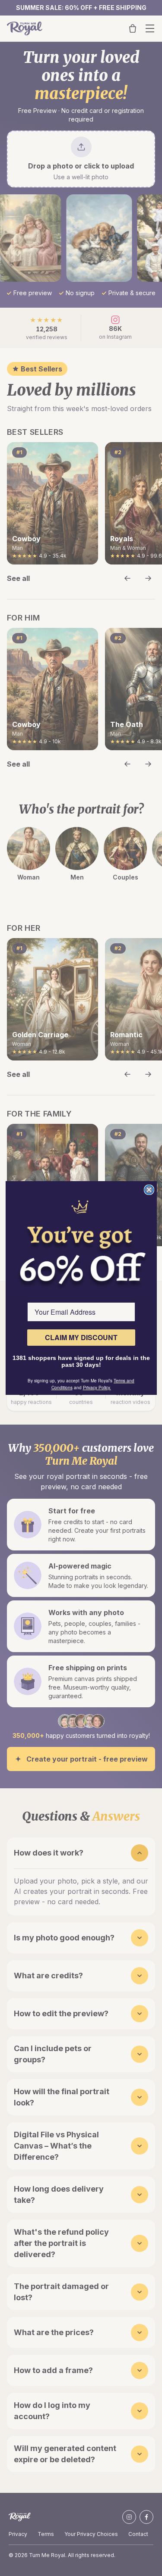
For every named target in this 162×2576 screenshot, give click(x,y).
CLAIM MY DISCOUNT (81, 1337)
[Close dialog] (149, 1190)
